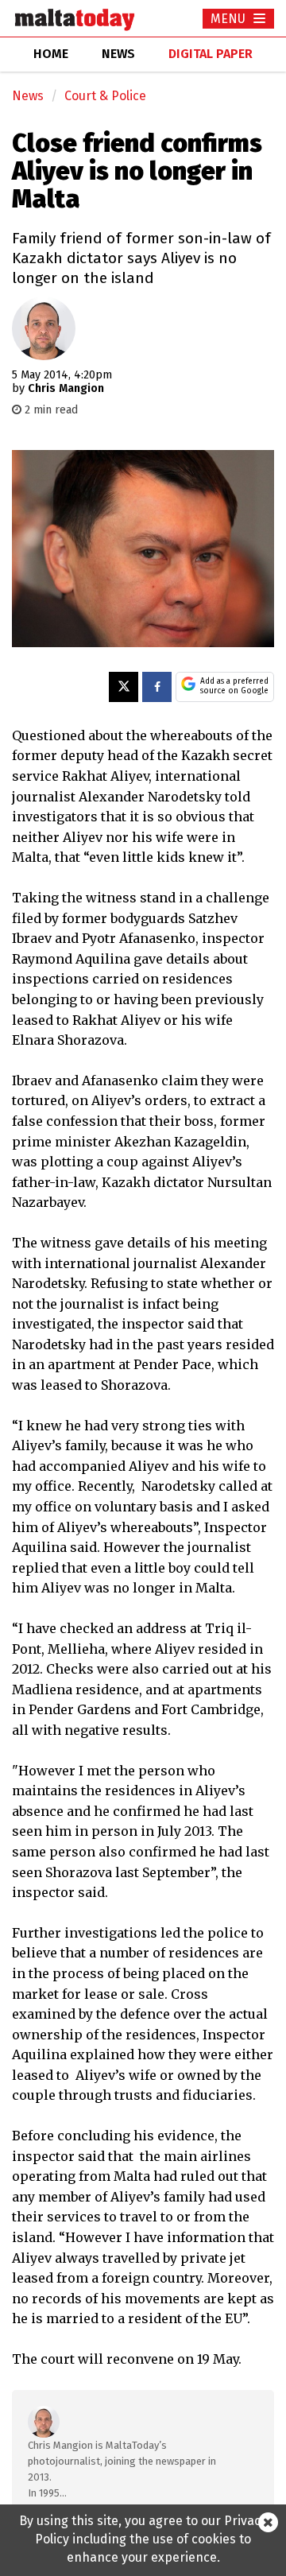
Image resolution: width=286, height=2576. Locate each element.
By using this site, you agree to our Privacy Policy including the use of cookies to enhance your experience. (143, 2539)
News (28, 96)
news (118, 54)
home (51, 54)
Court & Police (105, 96)
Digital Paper (211, 54)
